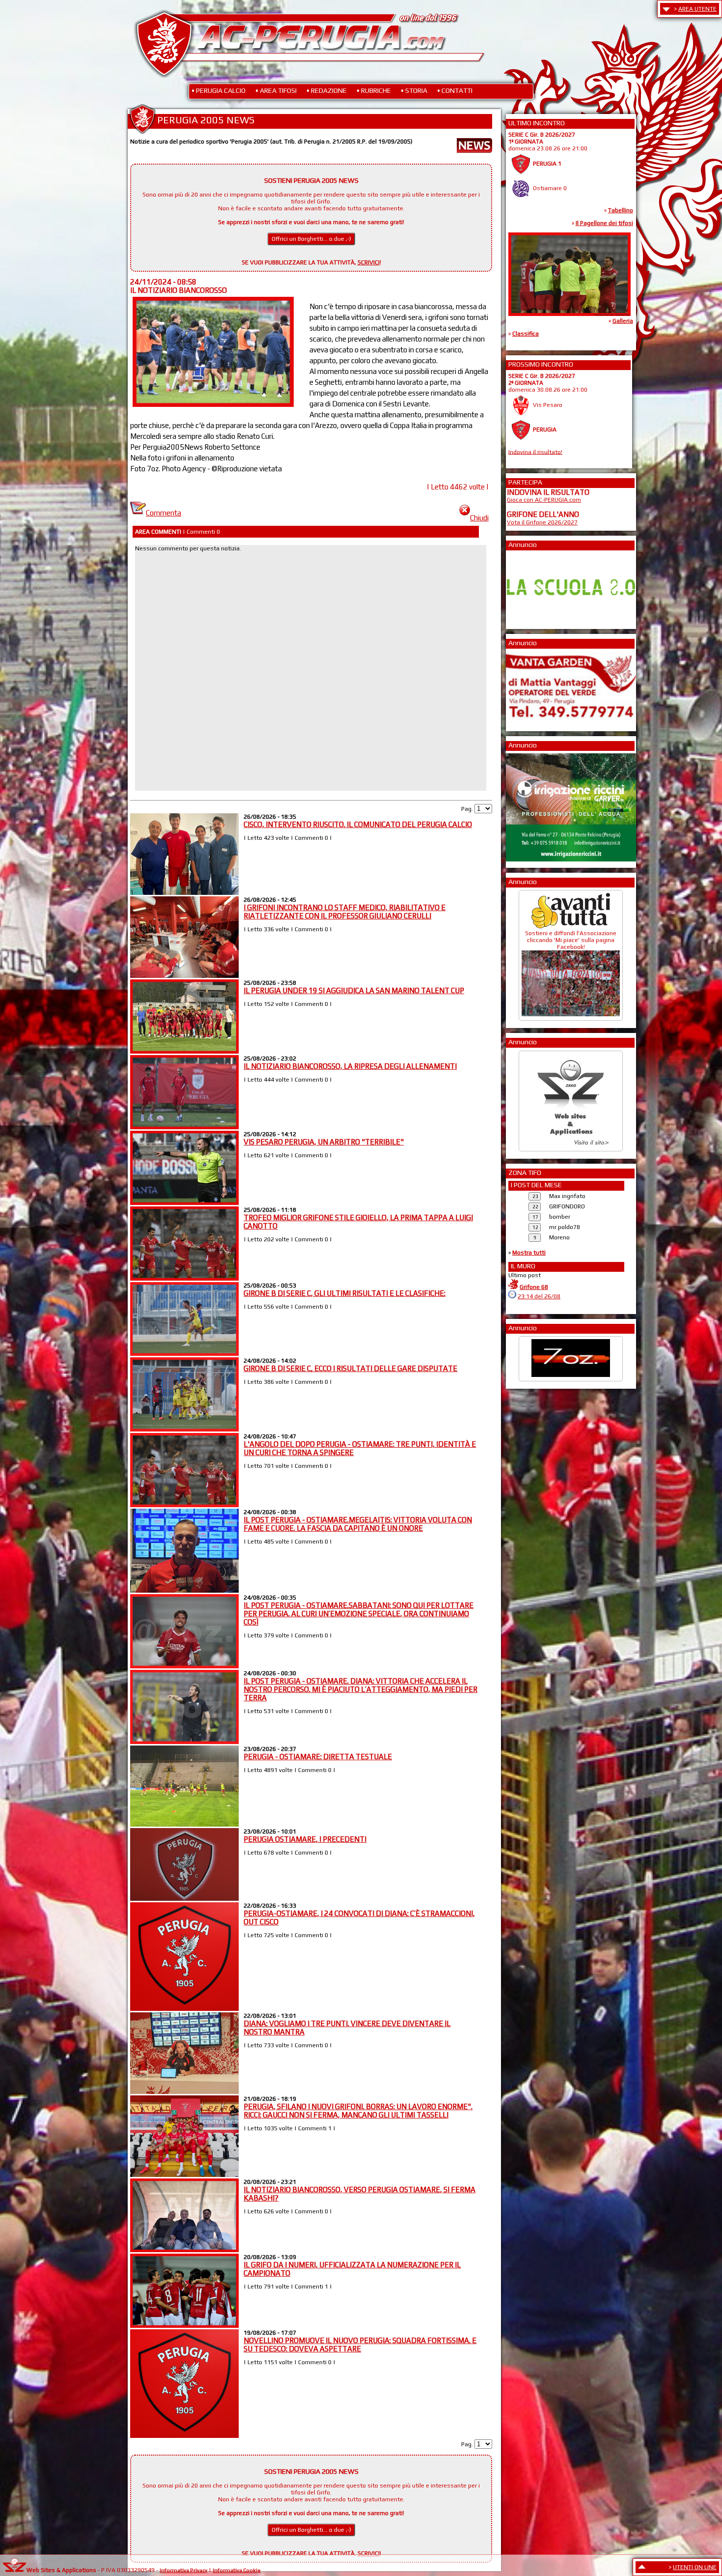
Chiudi (479, 518)
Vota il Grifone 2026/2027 (542, 522)
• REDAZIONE (327, 90)
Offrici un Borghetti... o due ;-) (311, 239)
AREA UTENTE (697, 9)
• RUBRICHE (374, 90)
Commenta (164, 513)
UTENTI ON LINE (695, 2567)
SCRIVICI (369, 262)
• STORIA (414, 90)
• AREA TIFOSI (276, 90)
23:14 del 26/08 (539, 1296)
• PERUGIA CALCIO (219, 90)
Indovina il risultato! (535, 452)
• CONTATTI (455, 90)
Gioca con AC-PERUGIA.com (544, 500)
